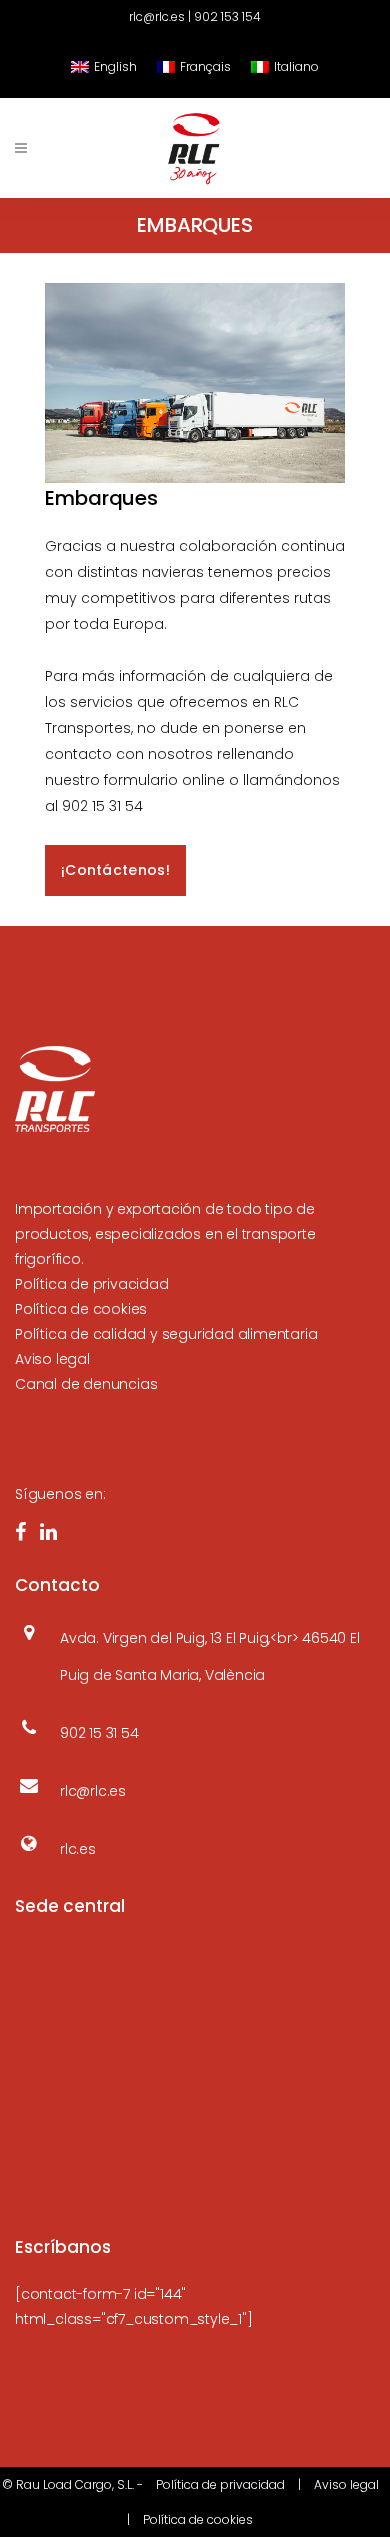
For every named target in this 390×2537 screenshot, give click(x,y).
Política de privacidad (92, 1284)
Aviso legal (52, 1359)
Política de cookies (81, 1309)
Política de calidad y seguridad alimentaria (166, 1334)
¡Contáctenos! (115, 870)
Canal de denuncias (86, 1384)
